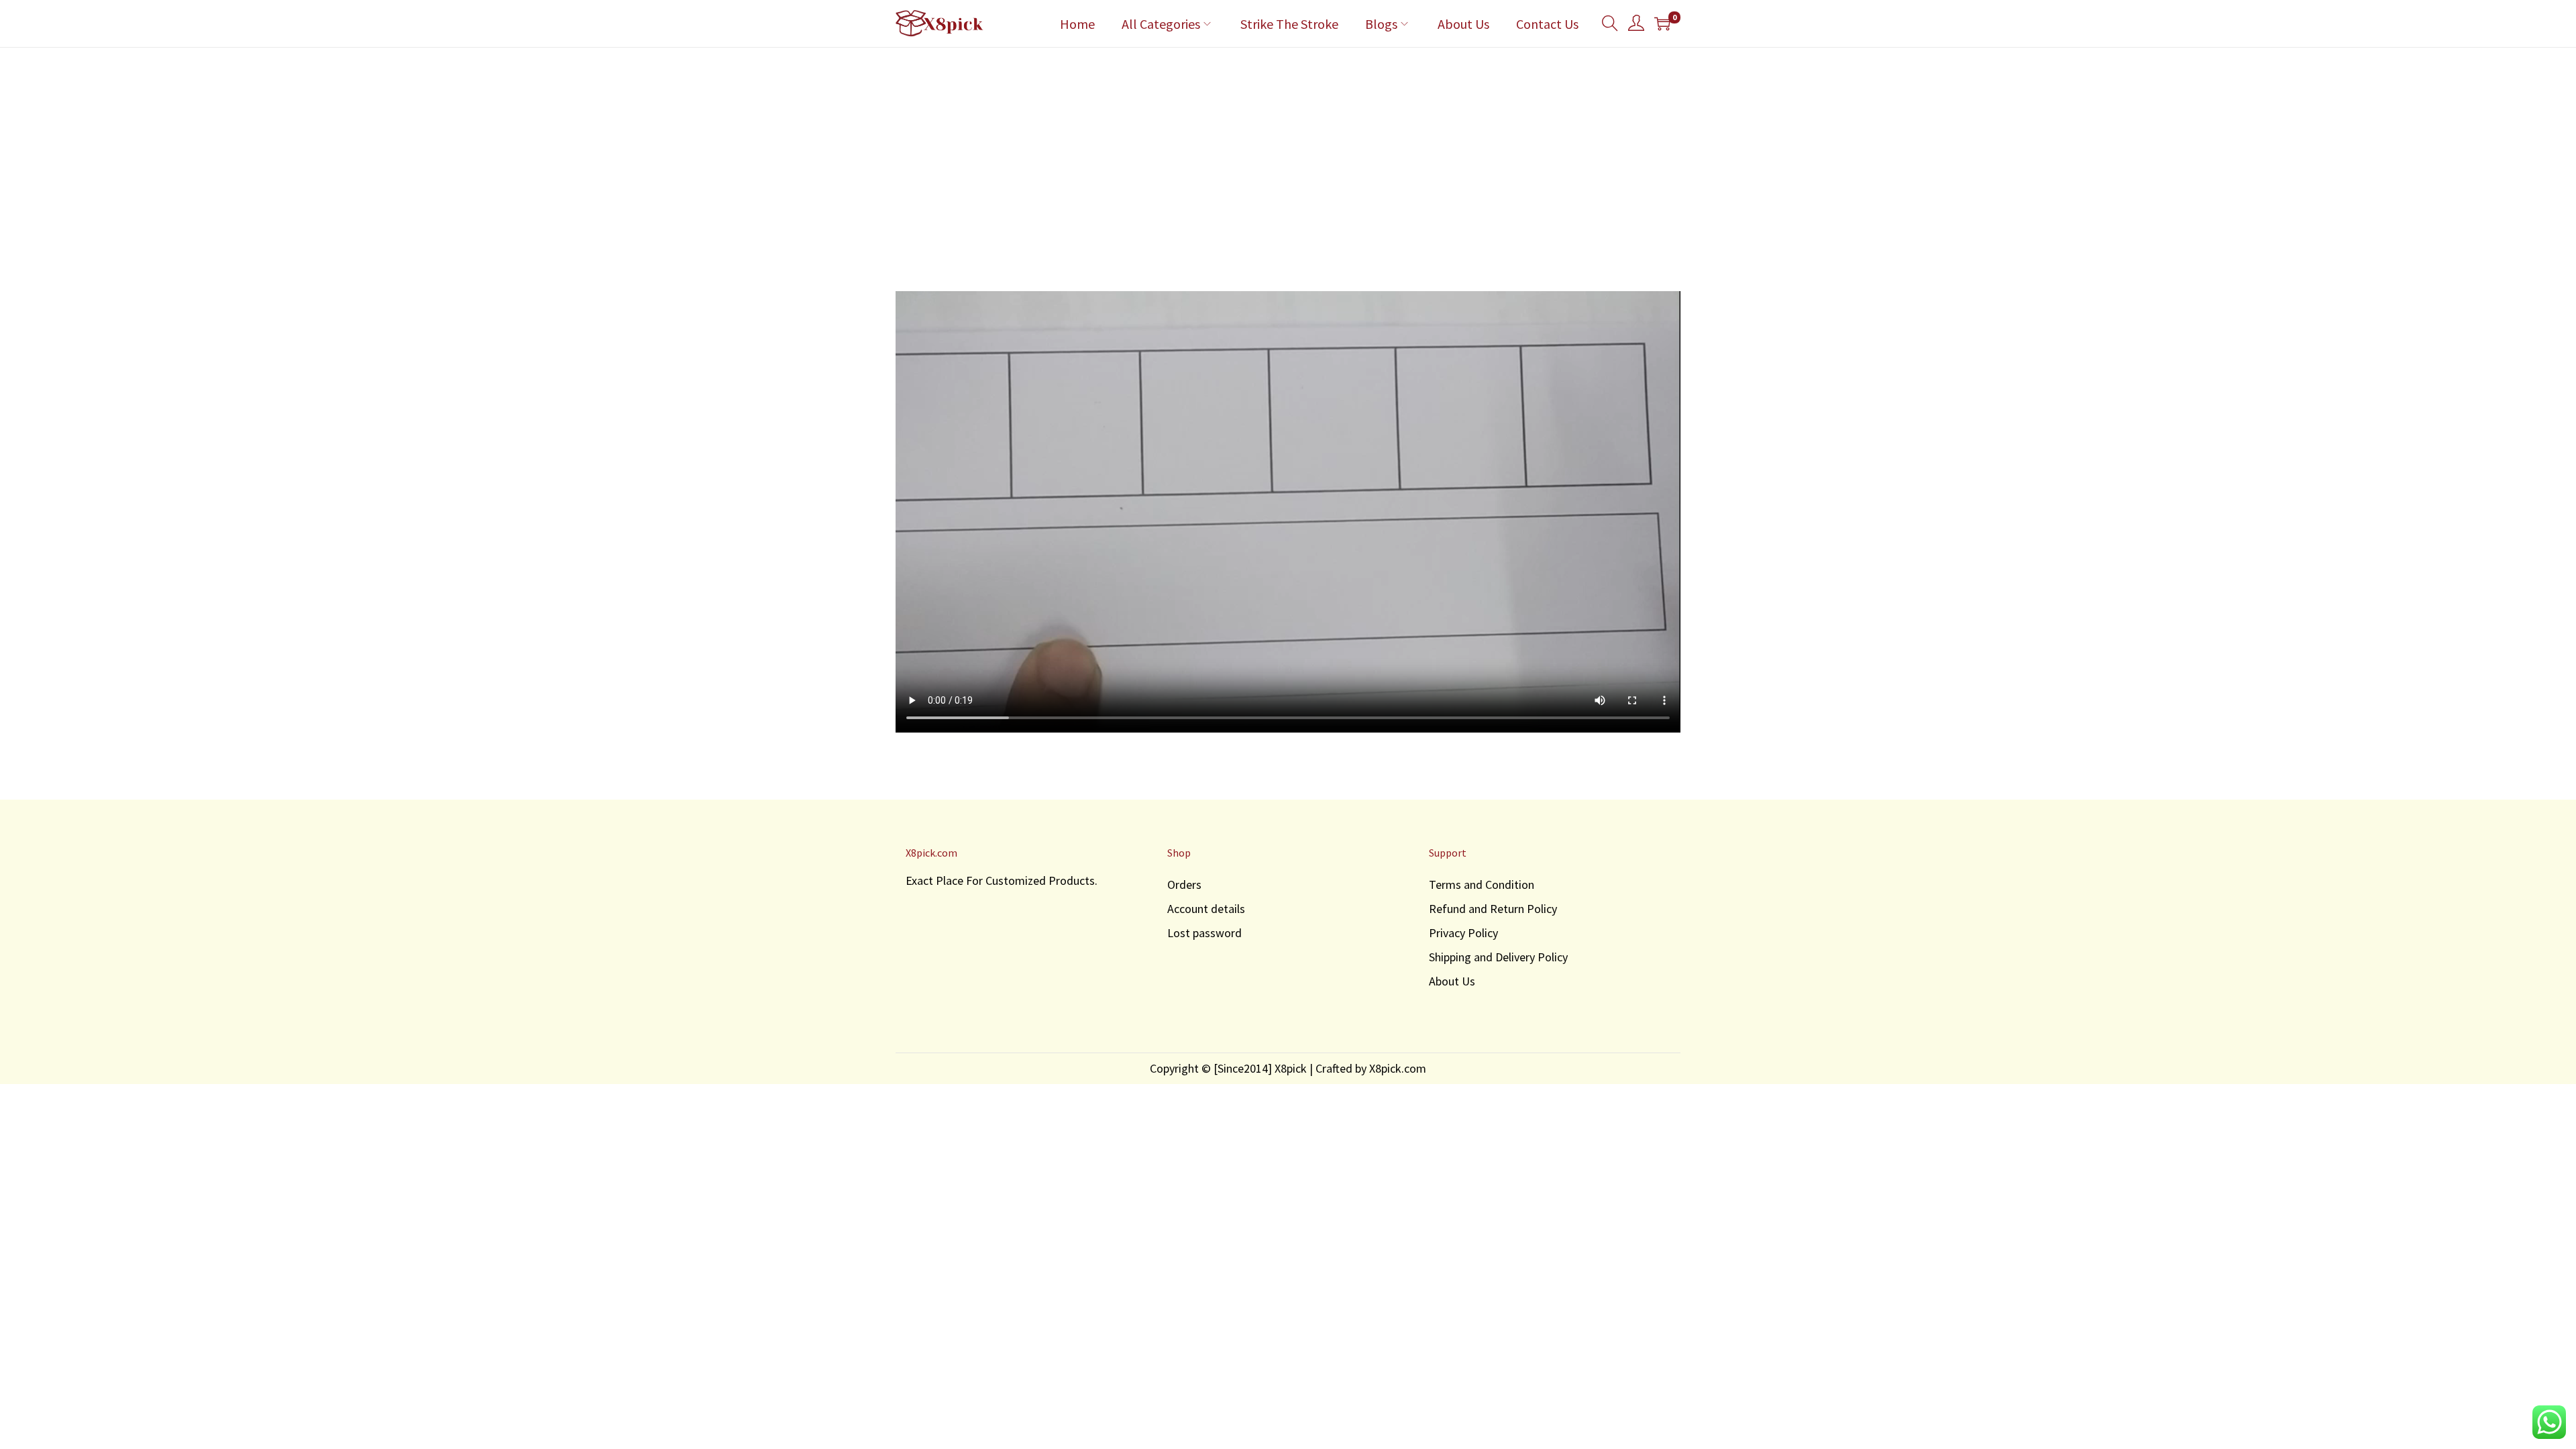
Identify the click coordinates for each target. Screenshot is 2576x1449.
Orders (1184, 884)
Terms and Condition (1482, 884)
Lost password (1204, 933)
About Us (1452, 981)
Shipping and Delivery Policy (1498, 957)
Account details (1206, 909)
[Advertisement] (1288, 148)
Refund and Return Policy (1493, 909)
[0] (1662, 23)
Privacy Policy (1463, 933)
